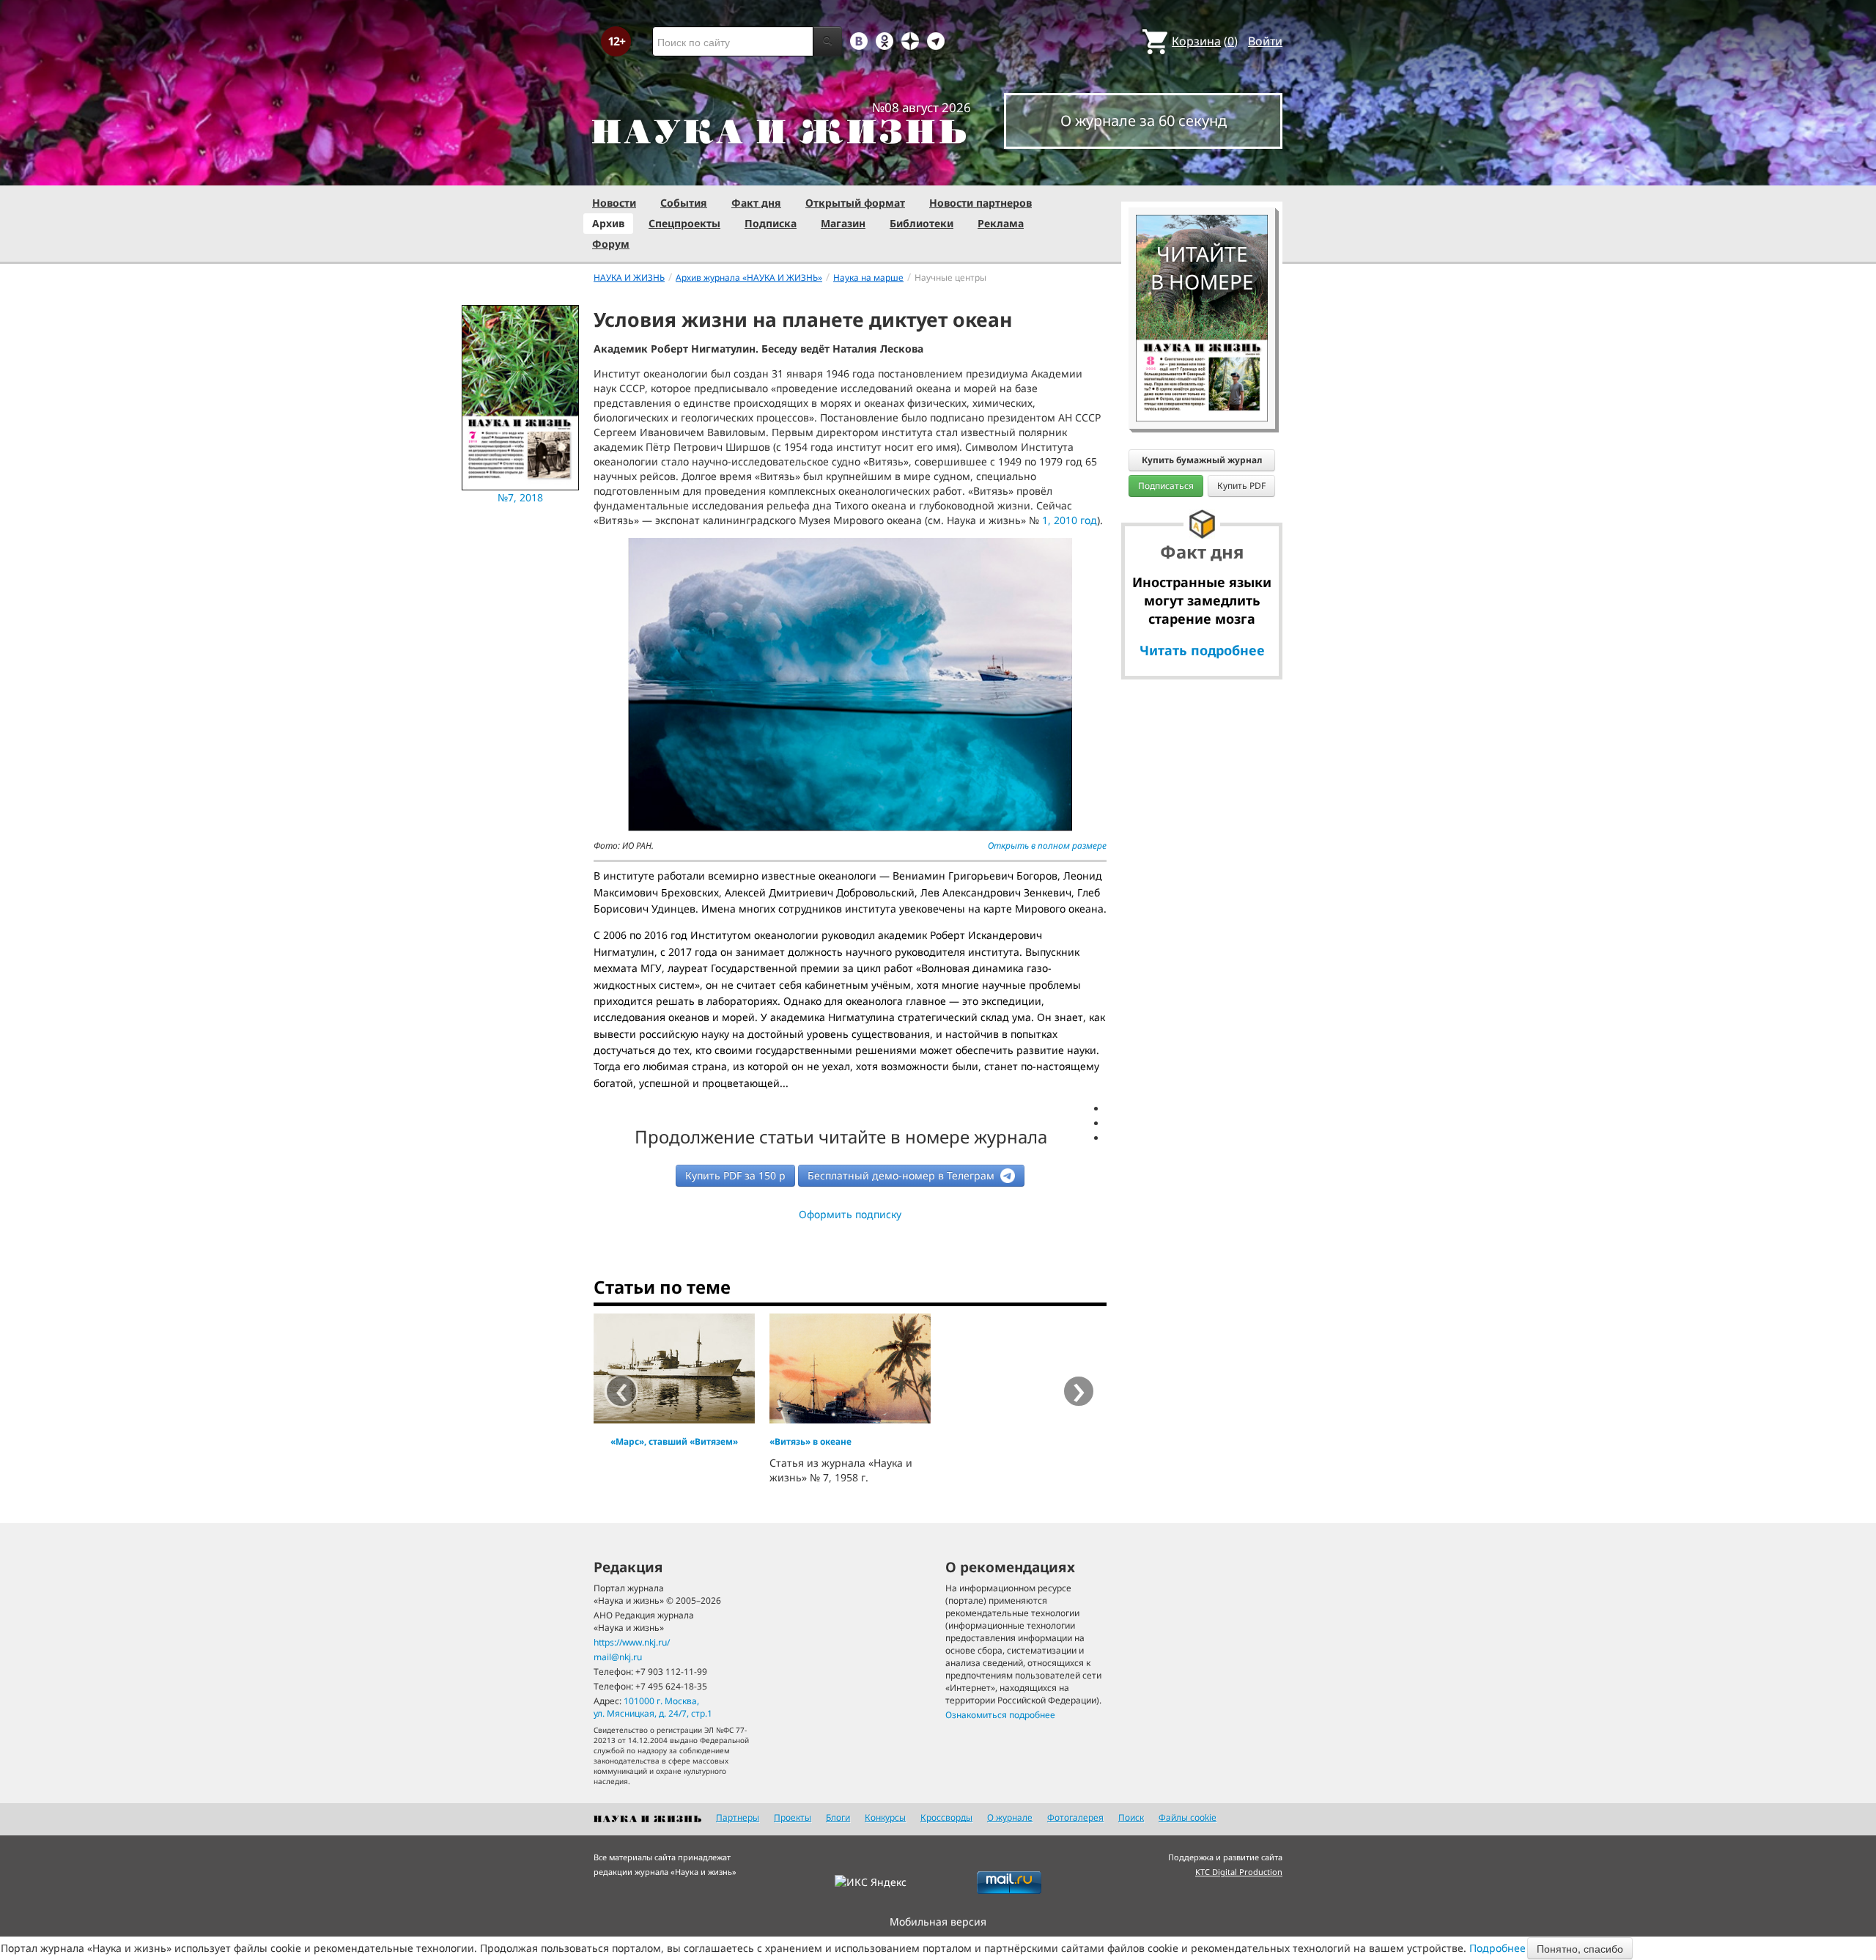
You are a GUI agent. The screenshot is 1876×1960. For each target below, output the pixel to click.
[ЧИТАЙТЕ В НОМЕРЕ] (1202, 172)
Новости (614, 203)
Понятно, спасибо (1580, 1948)
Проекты (793, 1817)
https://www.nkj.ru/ (632, 1642)
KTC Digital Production (1239, 1872)
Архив (608, 223)
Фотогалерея (1075, 1817)
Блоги (838, 1817)
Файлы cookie (1188, 1817)
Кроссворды (946, 1817)
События (684, 203)
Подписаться (1166, 486)
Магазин (843, 223)
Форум (611, 244)
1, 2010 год (1070, 520)
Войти (1265, 41)
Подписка (771, 223)
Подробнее (1498, 1948)
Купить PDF (1241, 486)
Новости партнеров (981, 203)
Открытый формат (855, 203)
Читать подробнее (1202, 650)
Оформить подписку (850, 1214)
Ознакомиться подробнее (1000, 1715)
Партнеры (738, 1817)
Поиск (1131, 1817)
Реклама (1001, 223)
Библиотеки (922, 223)
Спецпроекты (684, 223)
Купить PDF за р (735, 1175)
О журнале (1010, 1817)
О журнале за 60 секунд (1144, 121)
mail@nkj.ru (618, 1657)
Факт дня (756, 203)
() (1205, 41)
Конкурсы (885, 1817)
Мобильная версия (938, 1922)
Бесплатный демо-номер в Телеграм (902, 1175)
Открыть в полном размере (1047, 845)
